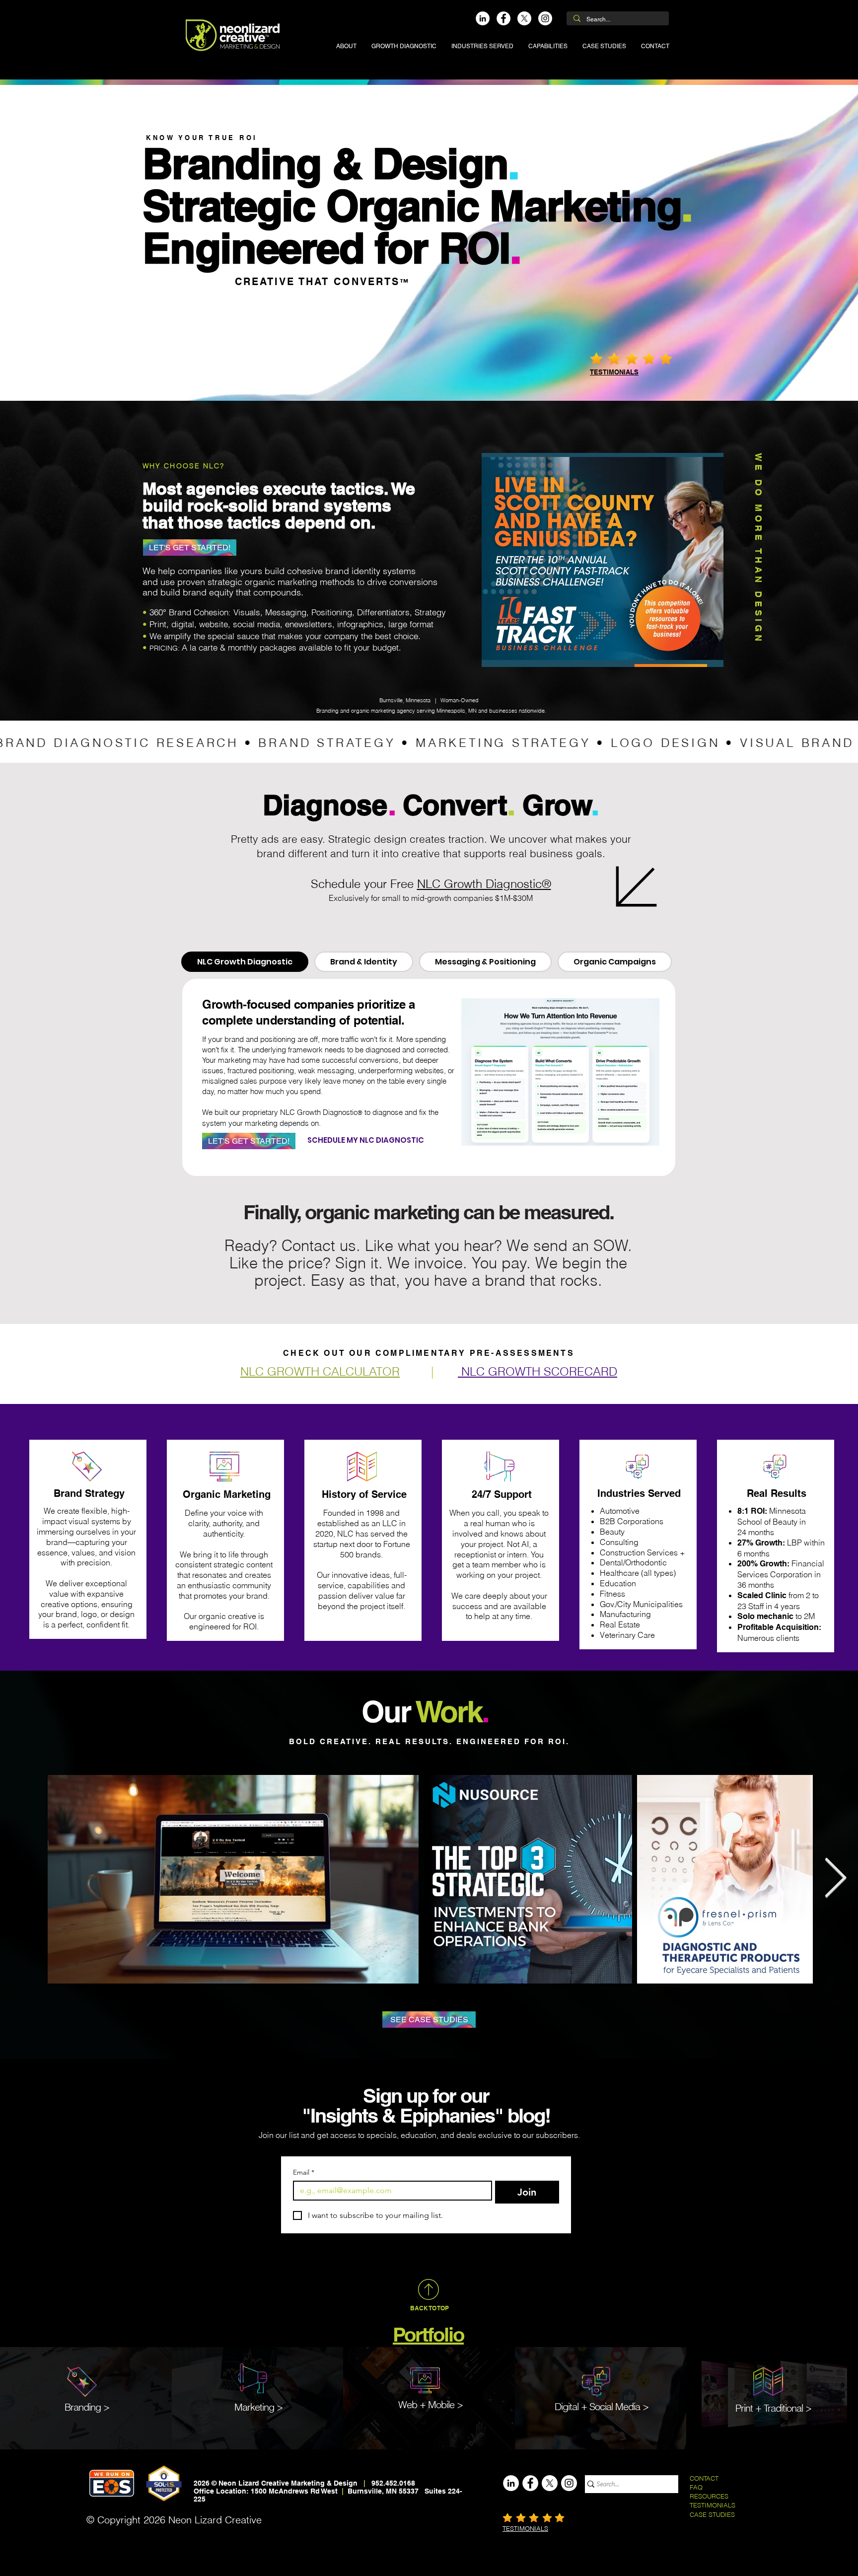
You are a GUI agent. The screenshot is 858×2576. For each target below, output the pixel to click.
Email (304, 2172)
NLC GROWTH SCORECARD (537, 1371)
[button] (482, 46)
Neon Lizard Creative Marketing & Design (288, 2483)
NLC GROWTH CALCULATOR (320, 1371)
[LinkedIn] (483, 18)
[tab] (245, 962)
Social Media (615, 2406)
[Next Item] (835, 1879)
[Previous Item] (23, 1879)
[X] (524, 18)
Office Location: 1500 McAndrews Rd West (267, 2491)
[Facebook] (503, 18)
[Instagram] (545, 18)
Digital (567, 2406)
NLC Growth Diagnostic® (484, 884)
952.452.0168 (393, 2483)
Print (744, 2408)
